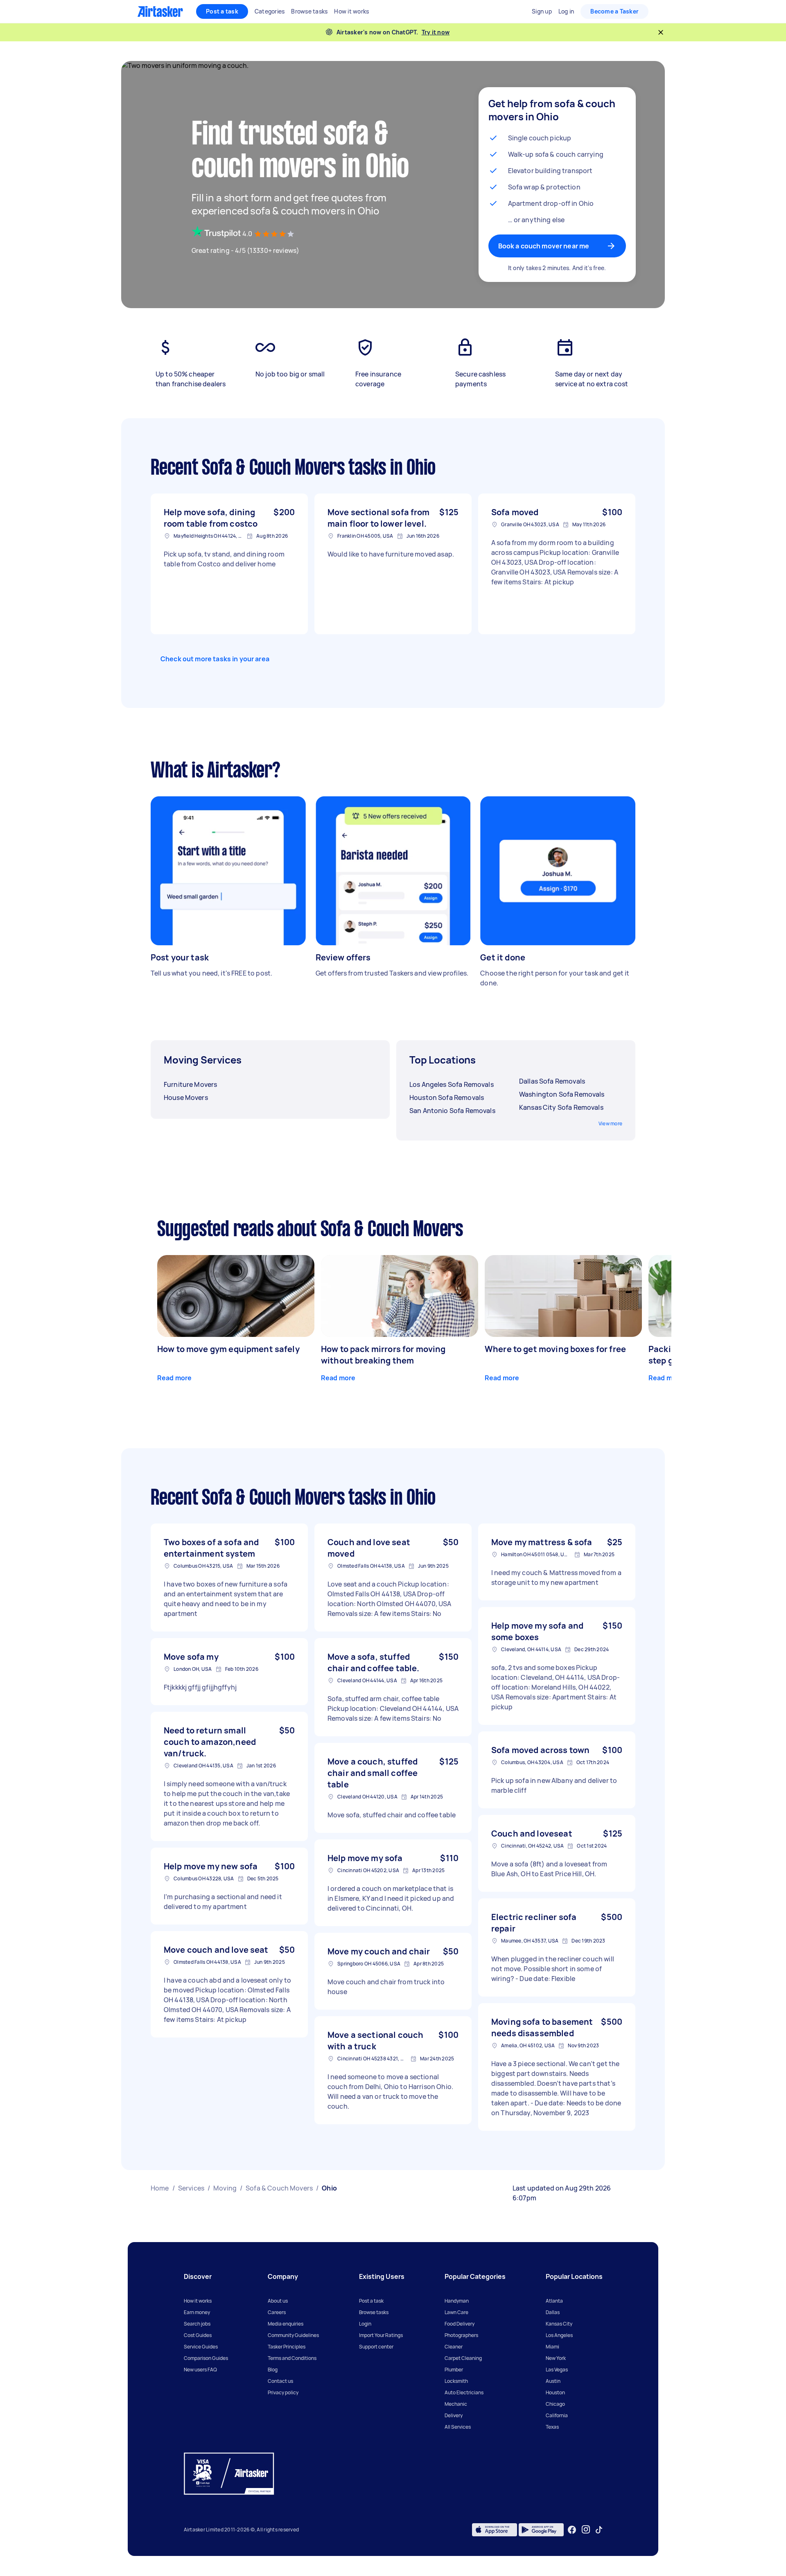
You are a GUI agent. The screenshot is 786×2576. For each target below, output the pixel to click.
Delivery (454, 2415)
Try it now (436, 32)
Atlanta (554, 2301)
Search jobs (197, 2324)
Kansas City (559, 2324)
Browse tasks (374, 2312)
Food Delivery (460, 2324)
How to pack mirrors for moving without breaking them (383, 1355)
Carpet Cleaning (463, 2358)
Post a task (222, 11)
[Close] (661, 32)
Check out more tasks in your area (215, 659)
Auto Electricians (464, 2392)
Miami (552, 2347)
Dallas (553, 2312)
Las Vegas (557, 2370)
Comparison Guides (206, 2358)
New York (556, 2358)
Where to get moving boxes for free (555, 1349)
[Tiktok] (599, 2530)
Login (365, 2324)
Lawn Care (456, 2312)
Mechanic (456, 2404)
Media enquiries (286, 2324)
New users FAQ (200, 2370)
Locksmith (456, 2381)
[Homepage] (160, 11)
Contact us (280, 2381)
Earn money (197, 2312)
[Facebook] (572, 2530)
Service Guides (201, 2347)
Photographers (461, 2335)
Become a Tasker (614, 11)
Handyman (457, 2301)
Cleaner (454, 2347)
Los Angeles (559, 2335)
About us (278, 2301)
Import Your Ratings (381, 2335)
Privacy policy (283, 2392)
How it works (198, 2301)
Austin (553, 2381)
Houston (555, 2392)
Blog (273, 2370)
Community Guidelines (293, 2335)
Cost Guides (198, 2335)
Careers (277, 2312)
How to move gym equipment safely (228, 1349)
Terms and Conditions (292, 2358)
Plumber (454, 2370)
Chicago (555, 2404)
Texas (552, 2427)
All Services (458, 2427)
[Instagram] (586, 2530)
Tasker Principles (287, 2347)
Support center (376, 2347)
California (557, 2415)
